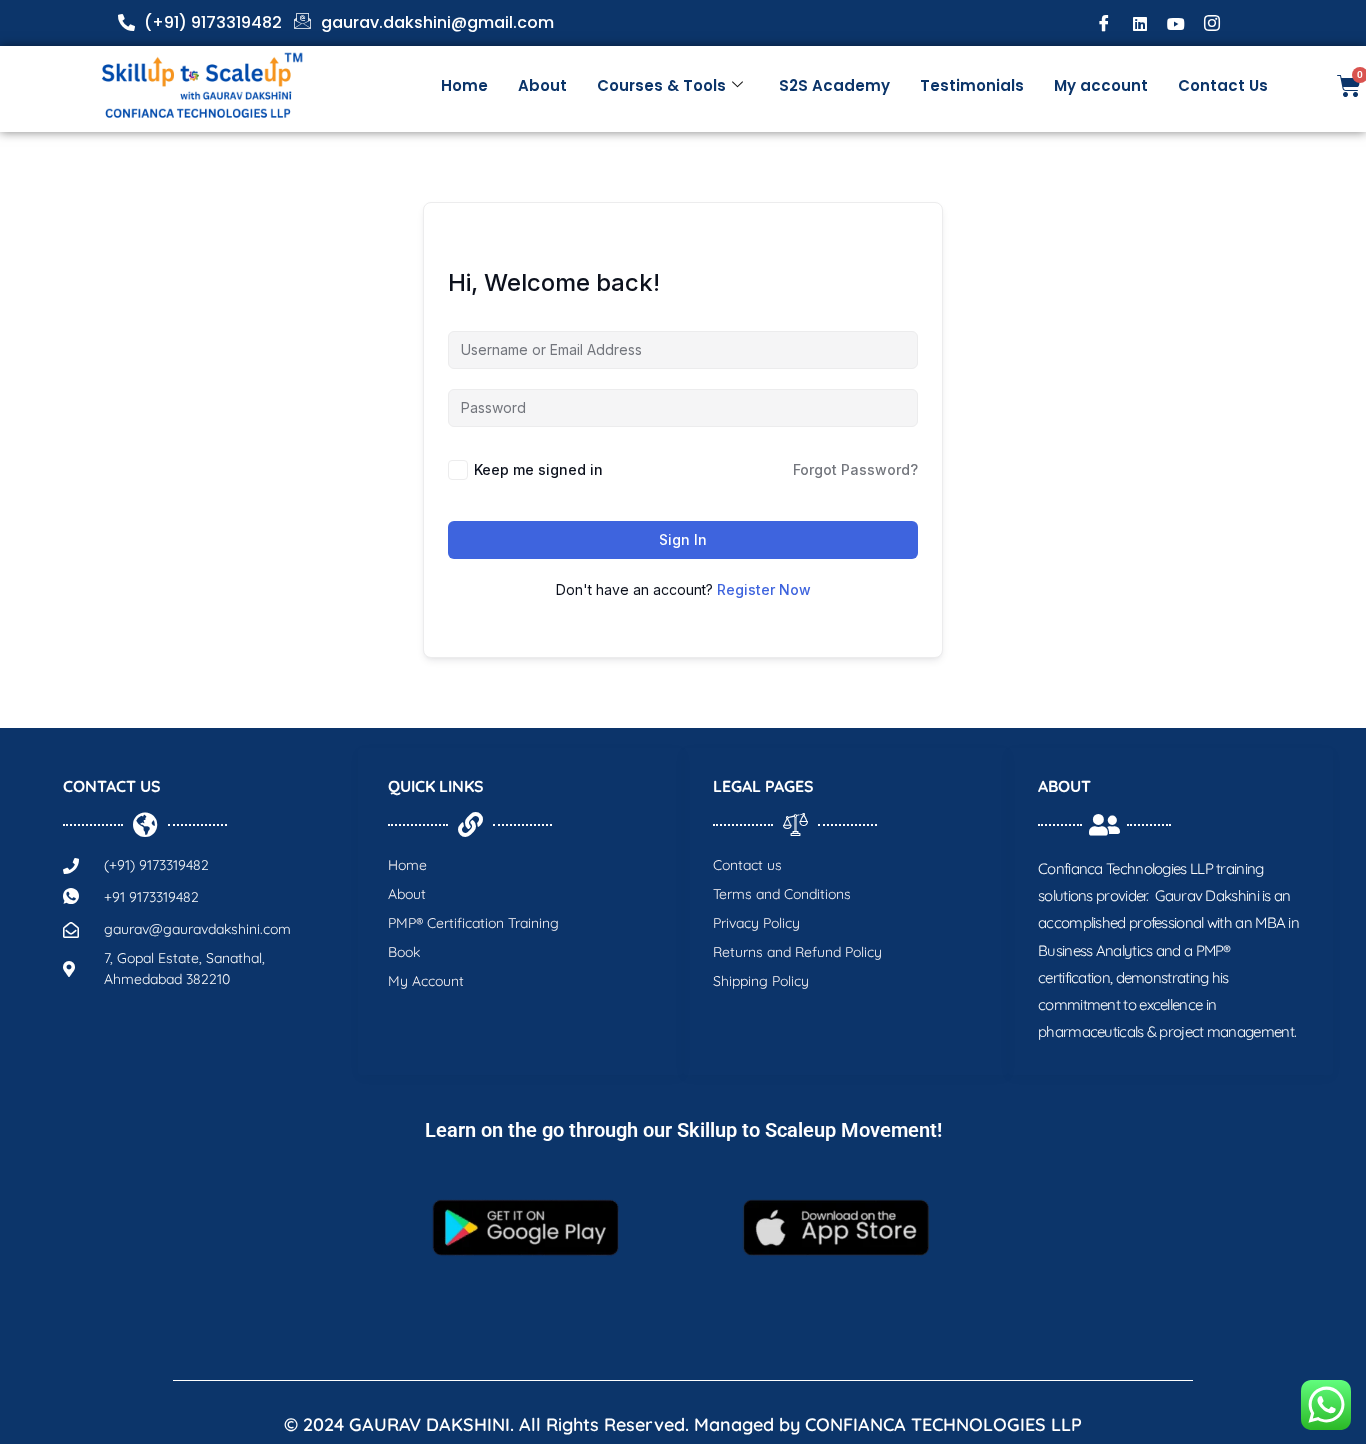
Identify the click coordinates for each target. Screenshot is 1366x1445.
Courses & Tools (661, 85)
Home (464, 85)
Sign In (683, 539)
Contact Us (1223, 85)
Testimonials (972, 85)
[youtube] (1176, 23)
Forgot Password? (855, 469)
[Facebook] (1104, 23)
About (542, 85)
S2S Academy (834, 85)
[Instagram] (1212, 23)
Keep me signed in (538, 469)
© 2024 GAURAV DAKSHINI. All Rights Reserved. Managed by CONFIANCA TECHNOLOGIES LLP (683, 1424)
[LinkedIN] (1140, 23)
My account (1101, 85)
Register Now (764, 589)
